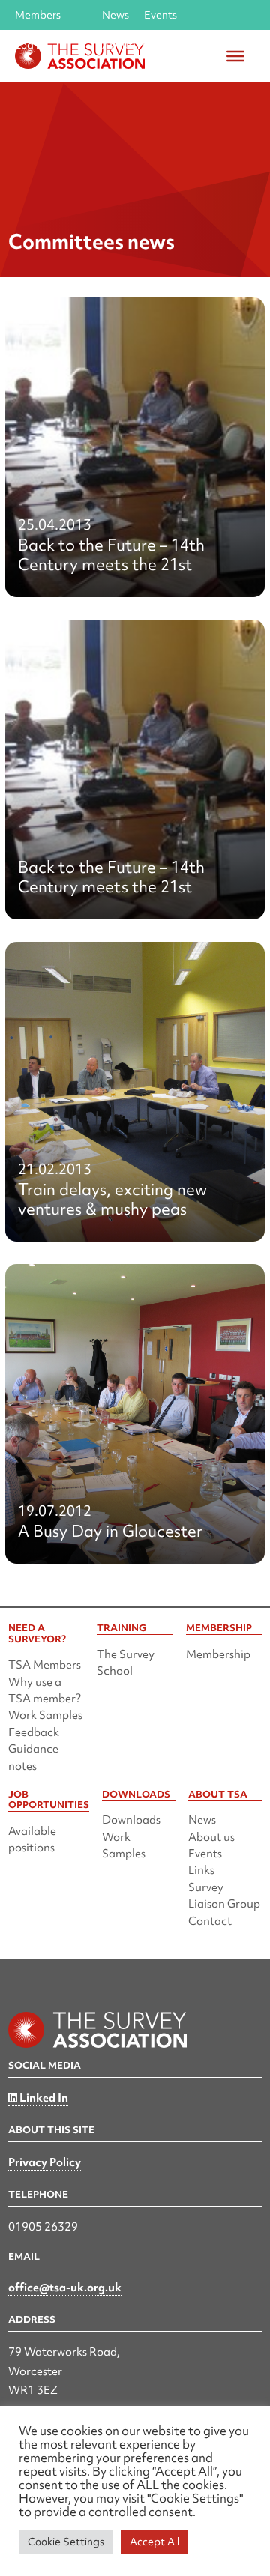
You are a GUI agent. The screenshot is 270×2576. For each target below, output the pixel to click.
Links (201, 1870)
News (115, 15)
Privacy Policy (45, 2162)
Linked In (43, 2098)
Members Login (38, 19)
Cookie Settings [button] (66, 2542)
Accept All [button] (154, 2542)
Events (160, 15)
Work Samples (45, 1715)
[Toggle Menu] (235, 56)
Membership (218, 1654)
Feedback (34, 1732)
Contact (210, 1921)
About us (211, 1837)
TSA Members (45, 1665)
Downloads (131, 1820)
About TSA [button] (129, 45)
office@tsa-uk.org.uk (65, 2288)
